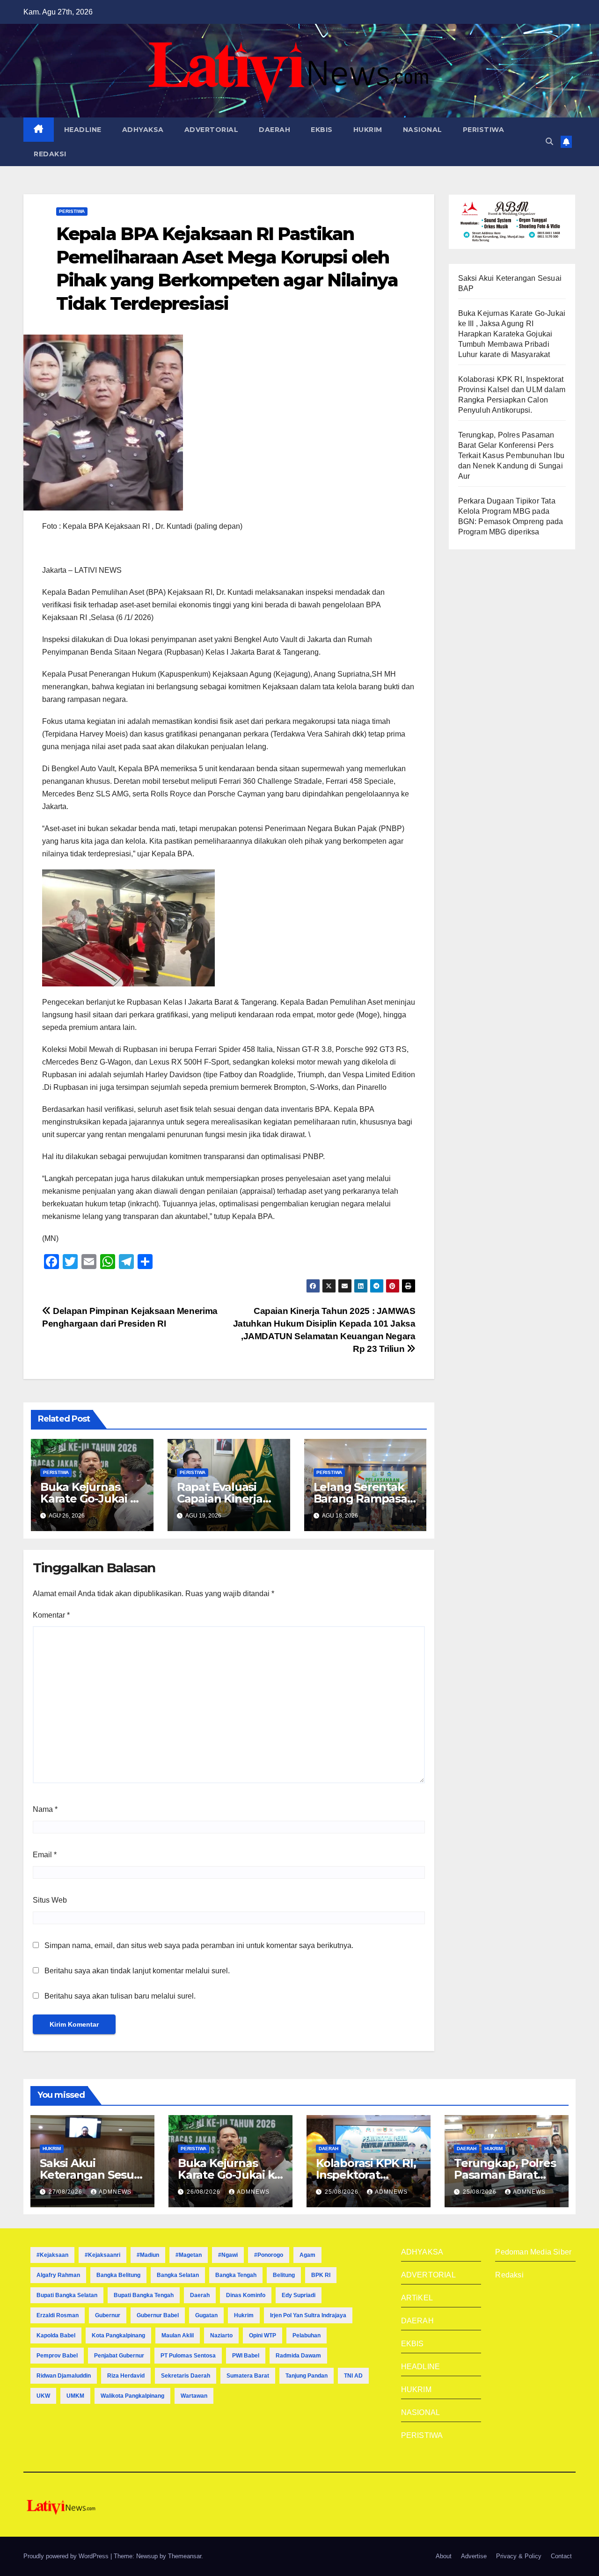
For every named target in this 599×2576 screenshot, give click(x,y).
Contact (561, 2556)
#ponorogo (269, 2255)
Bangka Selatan (178, 2275)
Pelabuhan (307, 2335)
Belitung (284, 2275)
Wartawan (194, 2396)
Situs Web (50, 1900)
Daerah (200, 2295)
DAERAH (274, 130)
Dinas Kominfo (246, 2295)
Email (45, 1855)
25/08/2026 (343, 2192)
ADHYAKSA (143, 130)
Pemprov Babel (57, 2356)
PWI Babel (246, 2356)
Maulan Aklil (178, 2335)
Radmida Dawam (298, 2356)
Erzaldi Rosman (58, 2315)
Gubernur (108, 2315)
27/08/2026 (66, 2192)
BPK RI (321, 2275)
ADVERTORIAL (212, 130)
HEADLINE (83, 130)
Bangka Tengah (236, 2275)
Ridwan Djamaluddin (64, 2376)
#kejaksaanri (102, 2255)
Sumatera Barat (248, 2376)
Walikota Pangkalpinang (132, 2396)
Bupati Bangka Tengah (144, 2295)
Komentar (51, 1615)
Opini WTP (263, 2335)
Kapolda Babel (56, 2335)
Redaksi (509, 2275)
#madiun (148, 2255)
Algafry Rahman (58, 2275)
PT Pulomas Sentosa (188, 2356)
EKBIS (322, 130)
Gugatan (206, 2315)
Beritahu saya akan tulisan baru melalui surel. (120, 1996)
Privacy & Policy (519, 2556)
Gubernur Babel (158, 2315)
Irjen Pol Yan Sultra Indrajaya (308, 2315)
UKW (43, 2396)
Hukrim (244, 2315)
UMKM (75, 2396)
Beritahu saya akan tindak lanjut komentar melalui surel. (137, 1971)
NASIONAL (423, 130)
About (444, 2556)
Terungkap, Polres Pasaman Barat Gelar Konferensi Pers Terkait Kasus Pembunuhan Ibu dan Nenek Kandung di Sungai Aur (511, 456)
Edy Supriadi (299, 2295)
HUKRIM (368, 130)
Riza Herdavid (126, 2376)
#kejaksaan (52, 2255)
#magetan (189, 2255)
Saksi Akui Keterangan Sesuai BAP (91, 2175)
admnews (115, 2192)
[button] (549, 142)
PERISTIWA (484, 130)
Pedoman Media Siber (533, 2252)
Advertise (474, 2556)
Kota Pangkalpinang (118, 2335)
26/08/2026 (205, 2192)
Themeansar (185, 2556)
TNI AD (353, 2376)
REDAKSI (50, 154)
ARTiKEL (417, 2298)
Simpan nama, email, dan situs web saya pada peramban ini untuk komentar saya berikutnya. (199, 1945)
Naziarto (221, 2335)
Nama (45, 1809)
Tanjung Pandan (307, 2376)
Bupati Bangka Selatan (67, 2295)
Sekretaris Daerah (186, 2376)
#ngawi (228, 2255)
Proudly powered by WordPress (67, 2556)
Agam (307, 2255)
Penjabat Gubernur (119, 2356)
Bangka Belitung (118, 2275)
